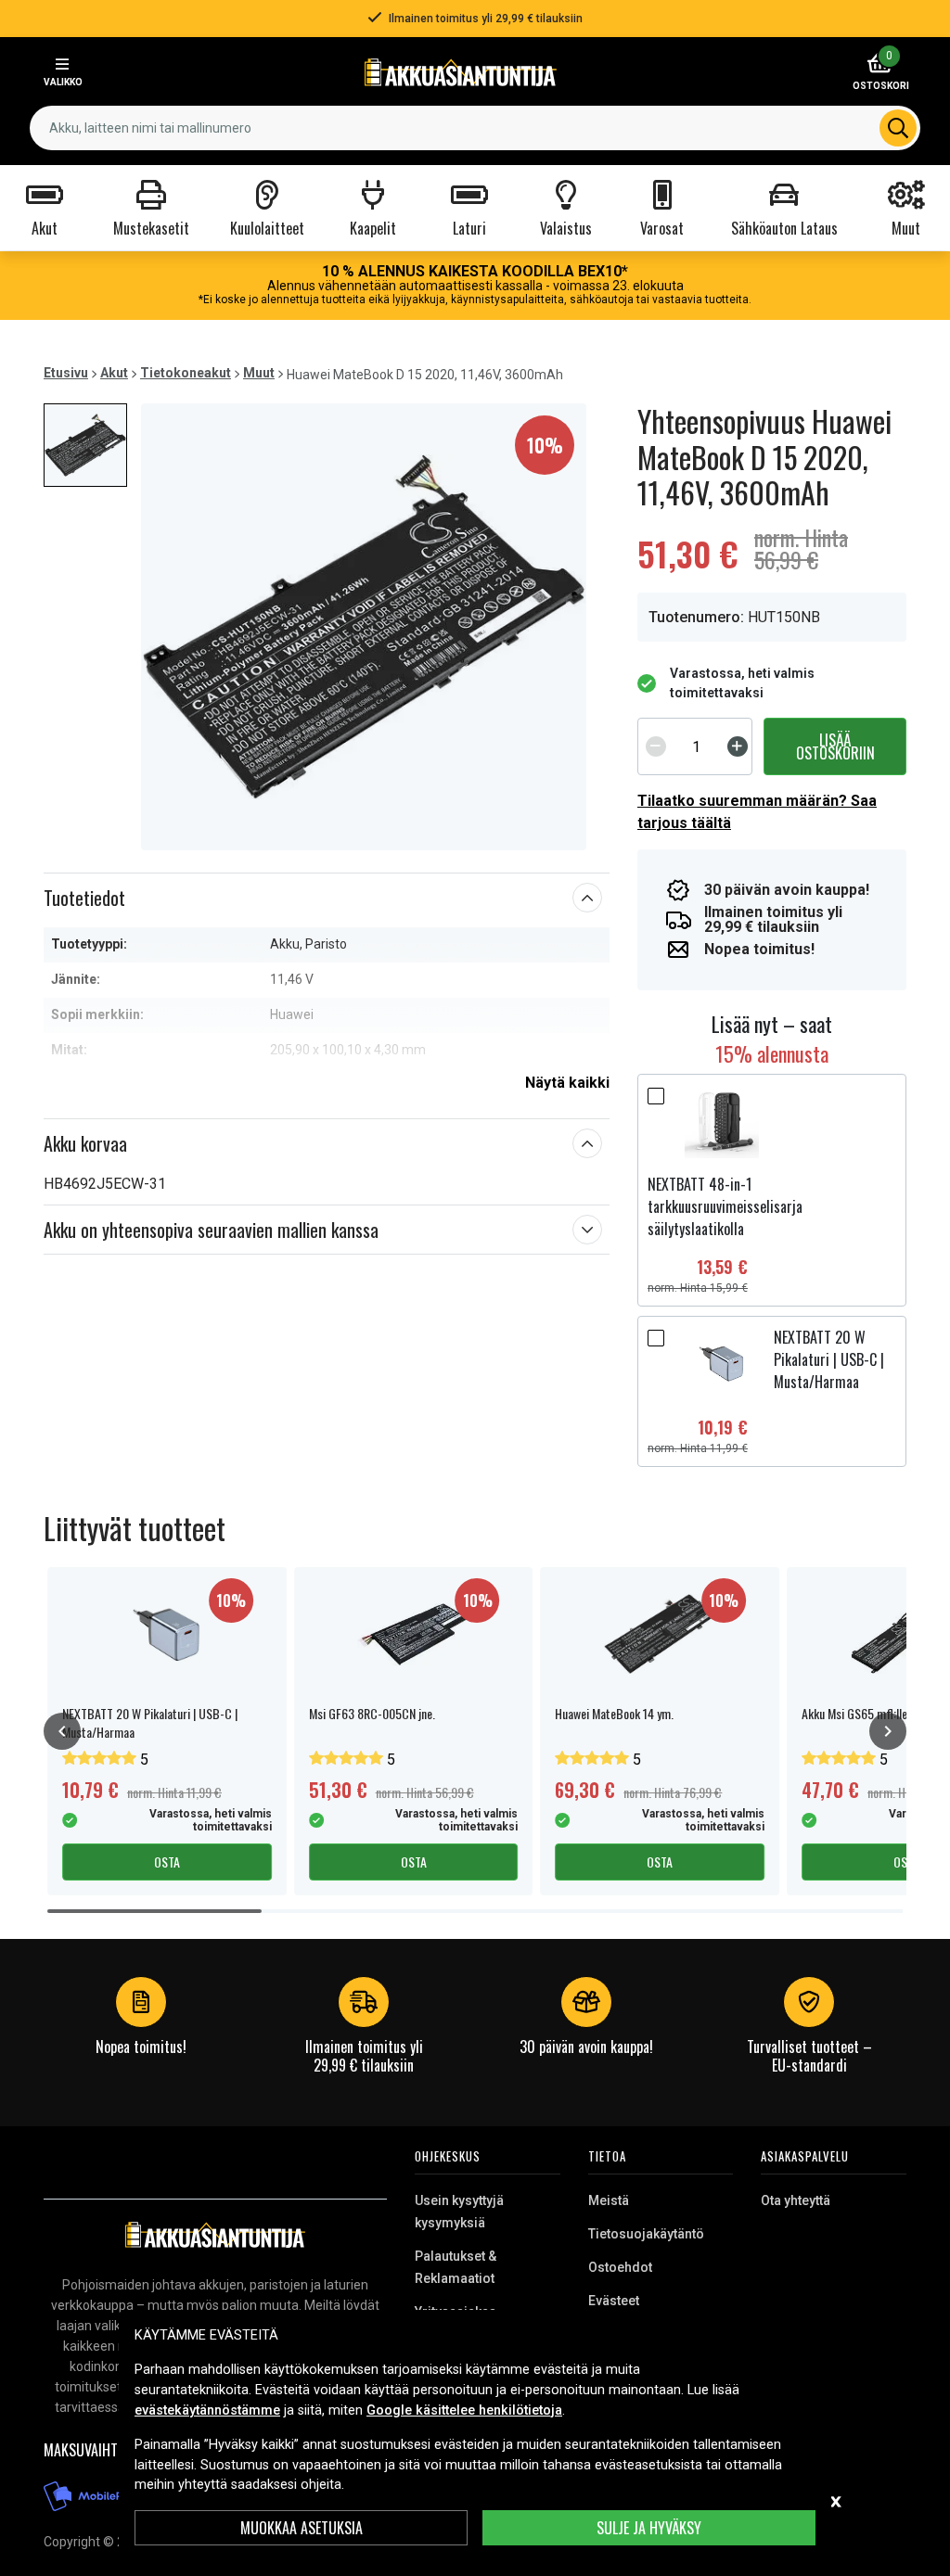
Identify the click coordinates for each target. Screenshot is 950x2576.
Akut (114, 373)
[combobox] (475, 128)
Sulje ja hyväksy (649, 2528)
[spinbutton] (697, 746)
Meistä (609, 2200)
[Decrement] (656, 746)
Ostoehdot (620, 2267)
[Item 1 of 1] (364, 627)
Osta (167, 1862)
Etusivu (66, 373)
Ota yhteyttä (796, 2200)
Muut (259, 373)
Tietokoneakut (186, 373)
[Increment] (738, 746)
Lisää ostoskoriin (835, 746)
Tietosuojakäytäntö (646, 2234)
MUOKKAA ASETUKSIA (302, 2528)
